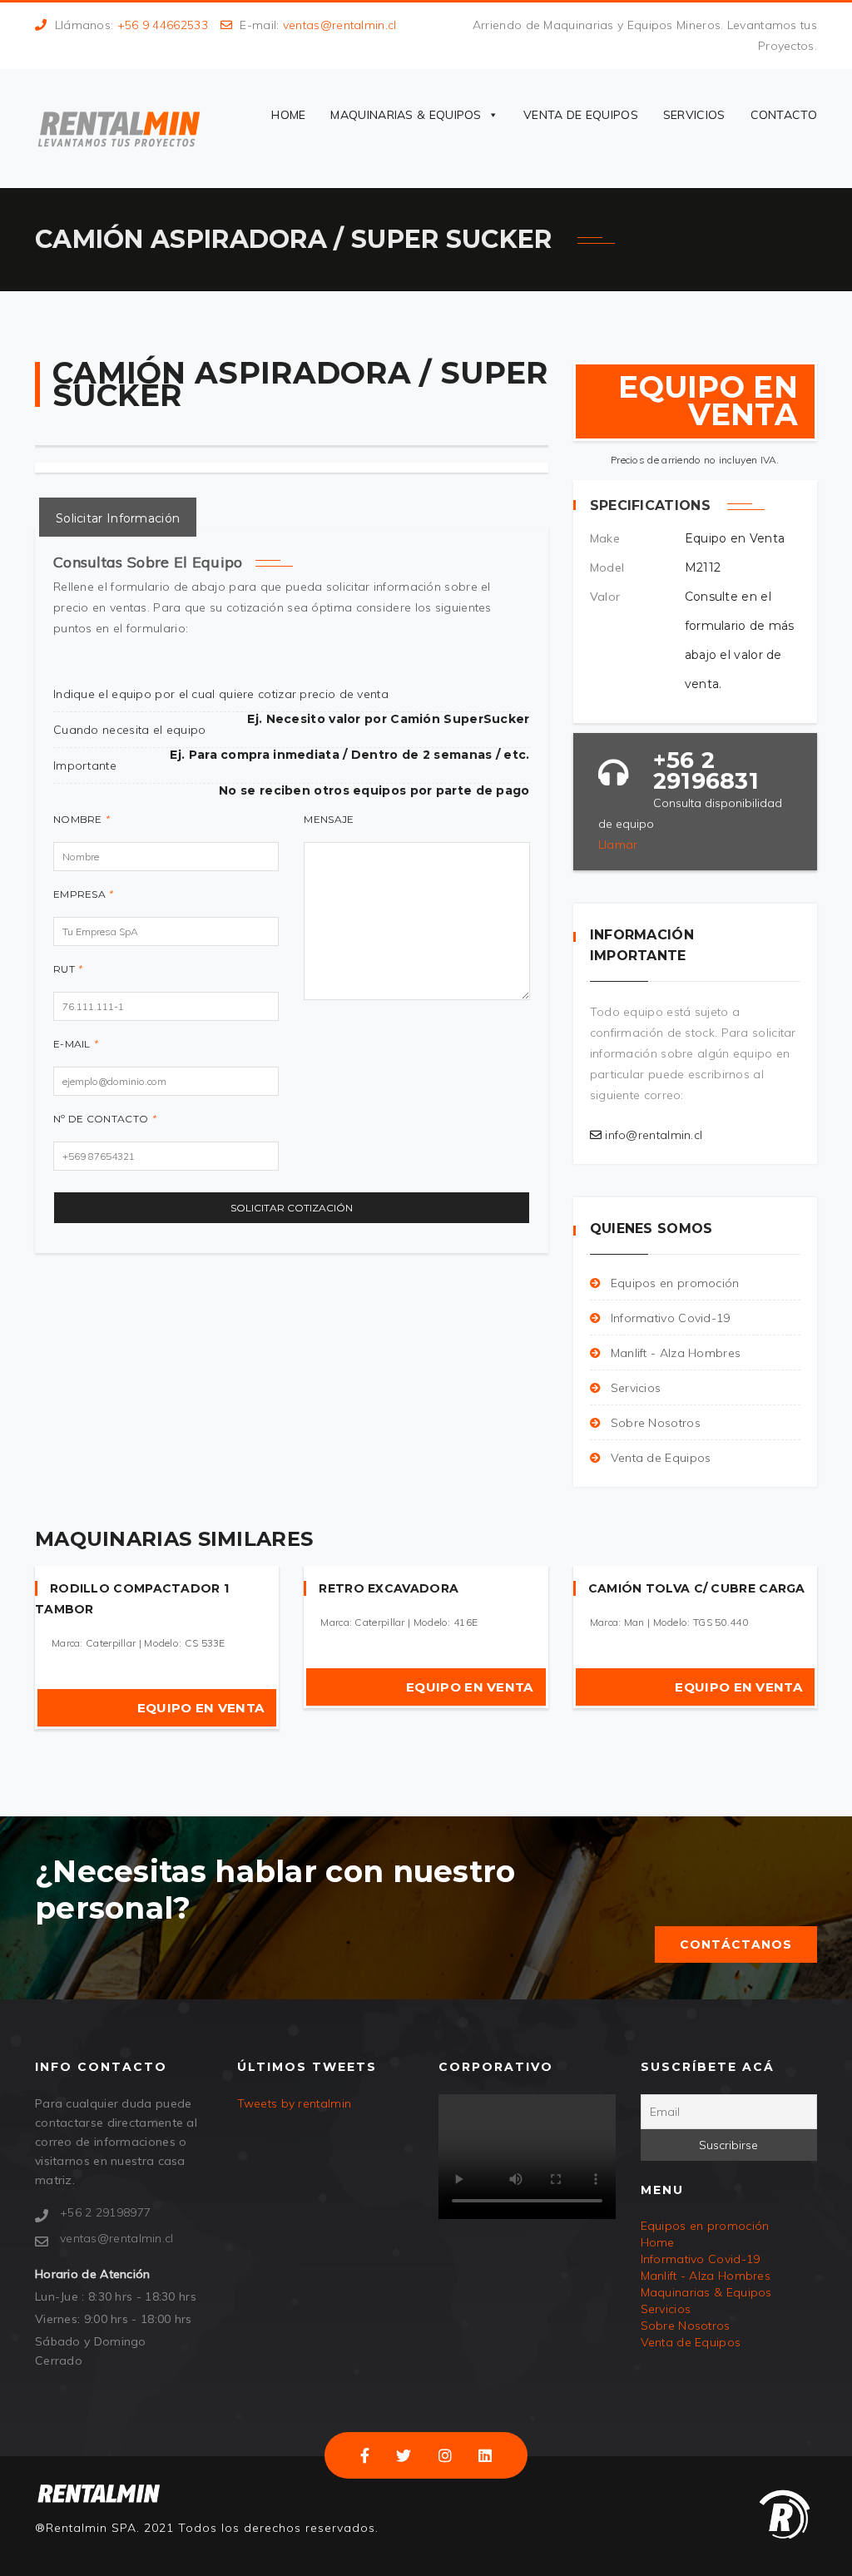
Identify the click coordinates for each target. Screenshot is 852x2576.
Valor (605, 597)
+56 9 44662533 (163, 25)
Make (605, 538)
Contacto (784, 115)
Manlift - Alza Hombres (676, 1353)
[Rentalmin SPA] (119, 129)
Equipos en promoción (675, 1283)
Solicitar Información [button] (118, 518)
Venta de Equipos (581, 115)
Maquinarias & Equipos (406, 115)
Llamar (618, 845)
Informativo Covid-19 (671, 1318)
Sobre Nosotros (656, 1423)
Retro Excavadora (389, 1588)
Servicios (694, 115)
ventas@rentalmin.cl (340, 25)
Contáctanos (736, 1944)
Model (607, 567)
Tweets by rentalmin (295, 2103)
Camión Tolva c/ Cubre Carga (697, 1588)
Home (288, 115)
